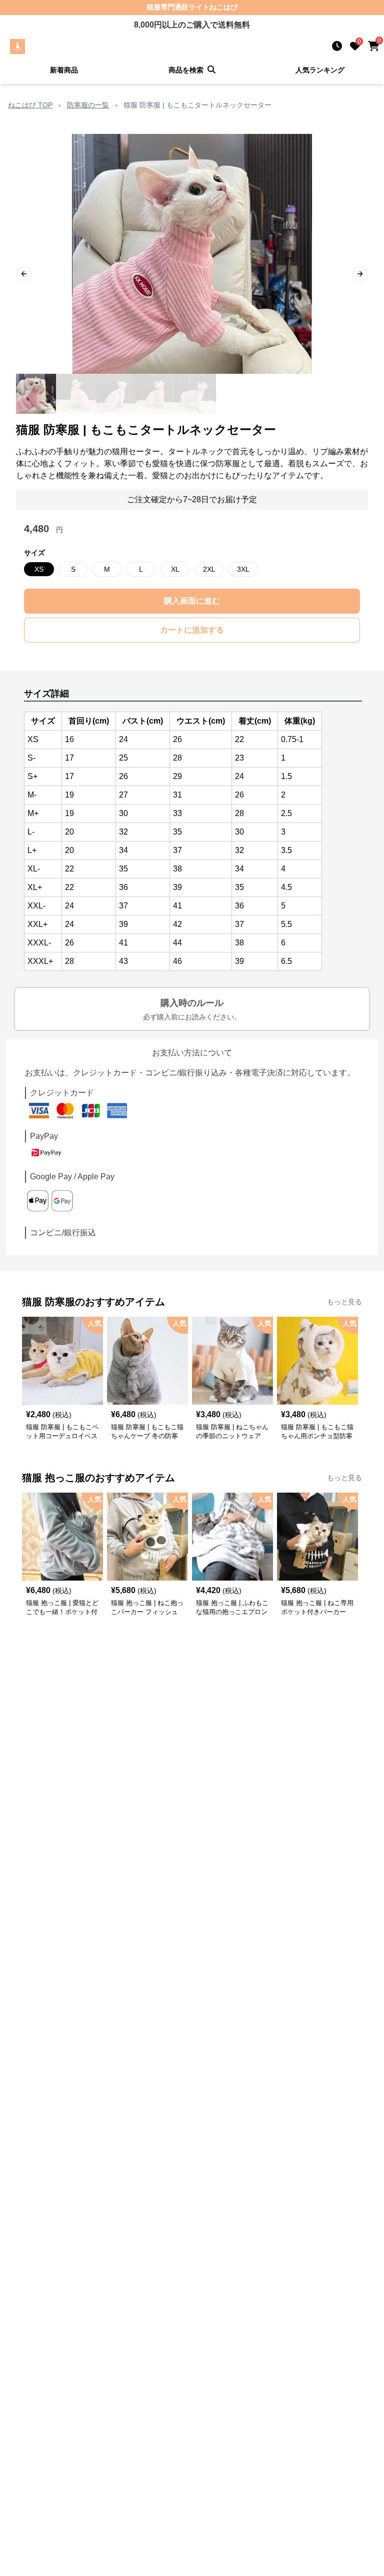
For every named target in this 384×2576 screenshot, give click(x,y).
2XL (209, 569)
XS (39, 569)
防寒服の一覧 (88, 105)
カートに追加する (192, 630)
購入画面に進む (192, 601)
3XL (243, 569)
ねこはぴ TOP (30, 105)
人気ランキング (320, 70)
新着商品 (64, 70)
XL (175, 569)
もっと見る (344, 1302)
